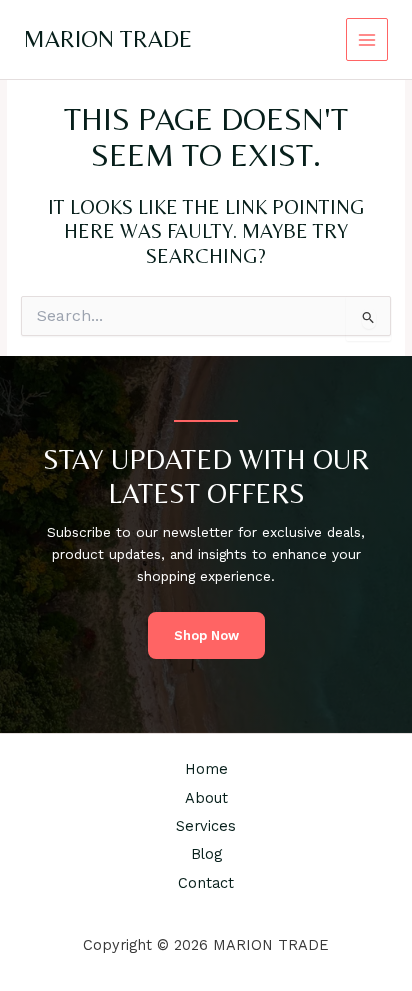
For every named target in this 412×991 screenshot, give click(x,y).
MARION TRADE (108, 38)
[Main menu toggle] (367, 39)
